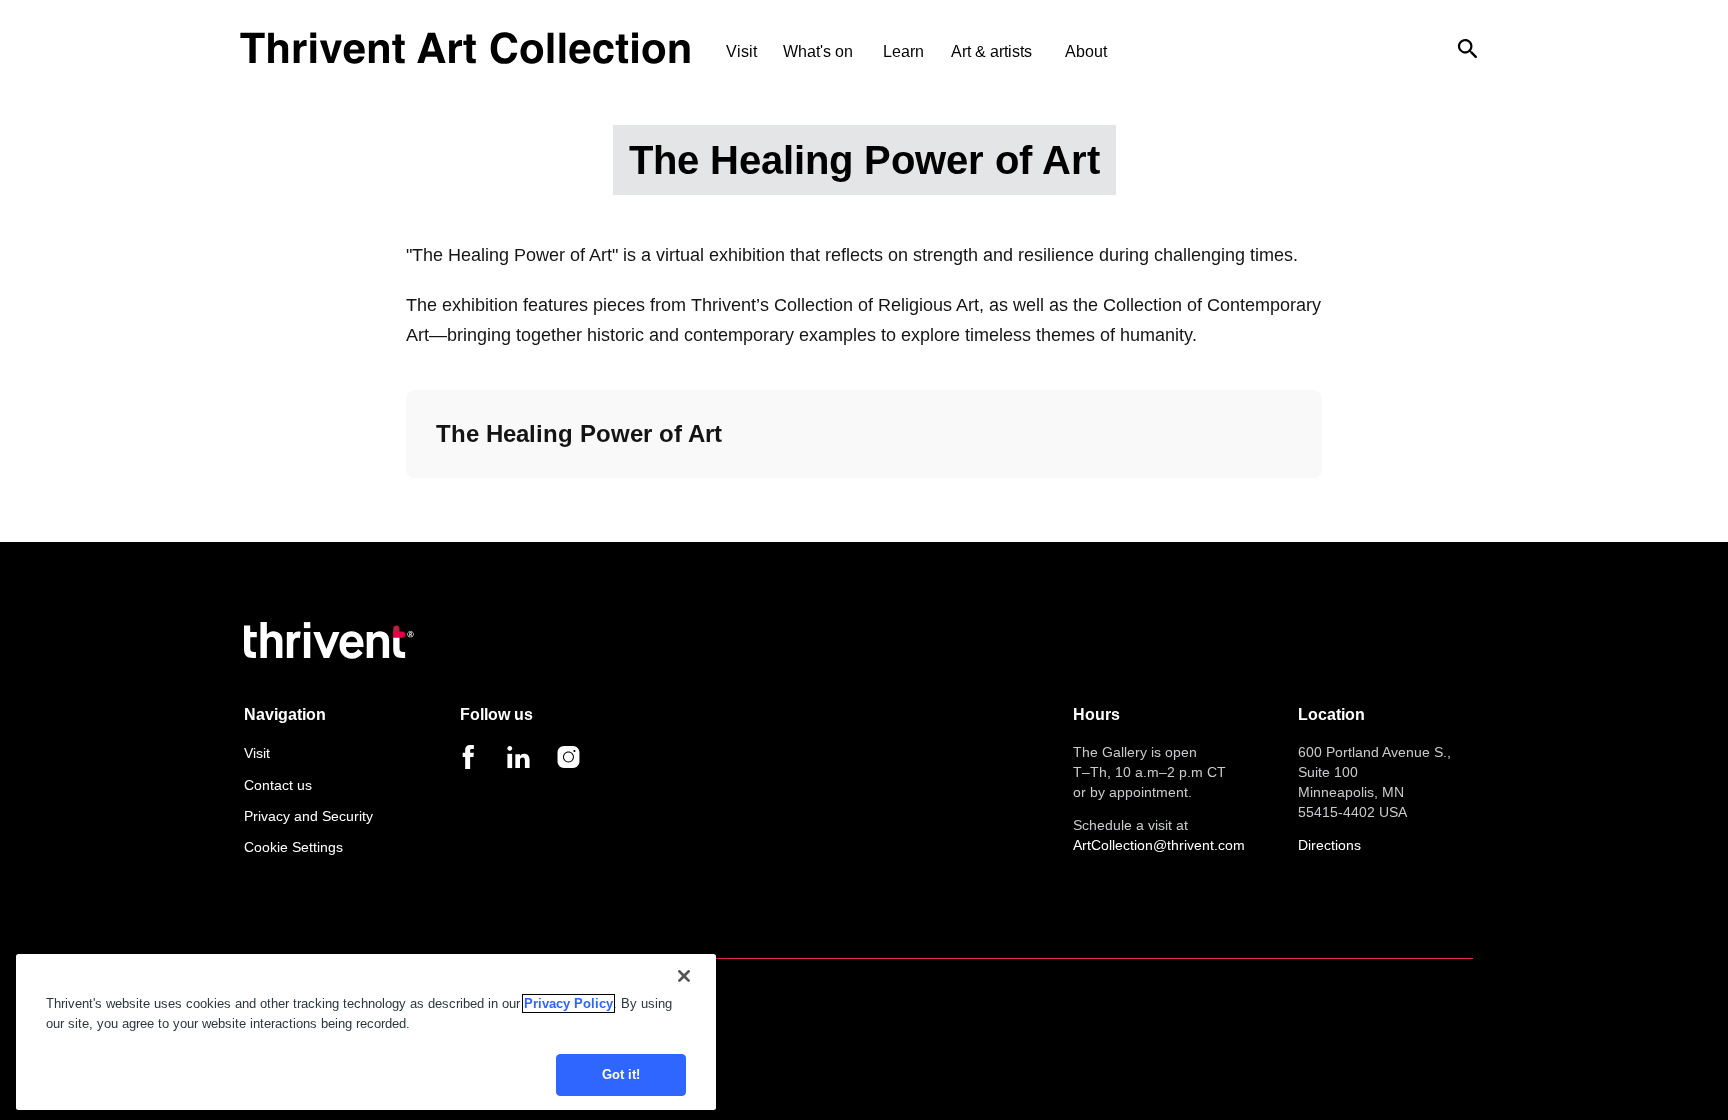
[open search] (1468, 48)
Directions (1329, 845)
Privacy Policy (568, 1003)
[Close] (684, 976)
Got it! (621, 1074)
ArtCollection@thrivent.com (1159, 845)
